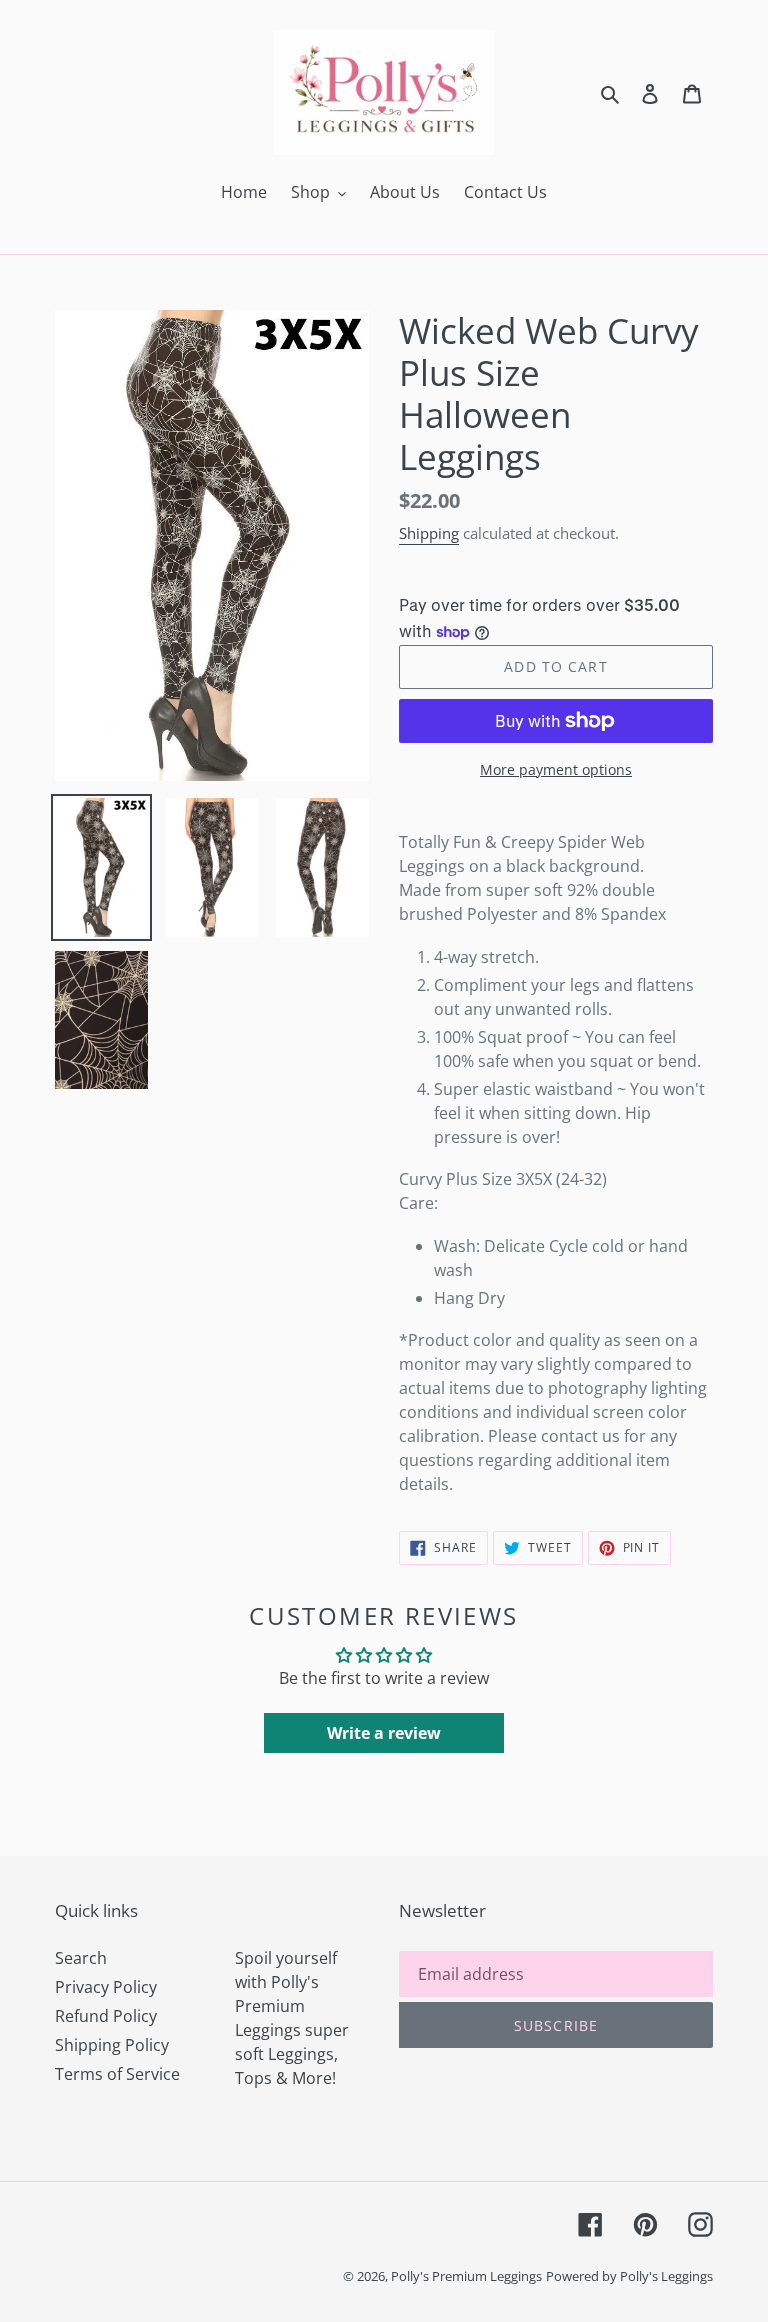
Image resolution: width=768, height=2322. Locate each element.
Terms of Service (117, 2074)
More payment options (556, 769)
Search (81, 1958)
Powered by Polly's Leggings (629, 2276)
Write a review (384, 1733)
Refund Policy (106, 2016)
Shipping (429, 533)
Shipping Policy (112, 2045)
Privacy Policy (106, 1987)
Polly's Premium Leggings (466, 2276)
